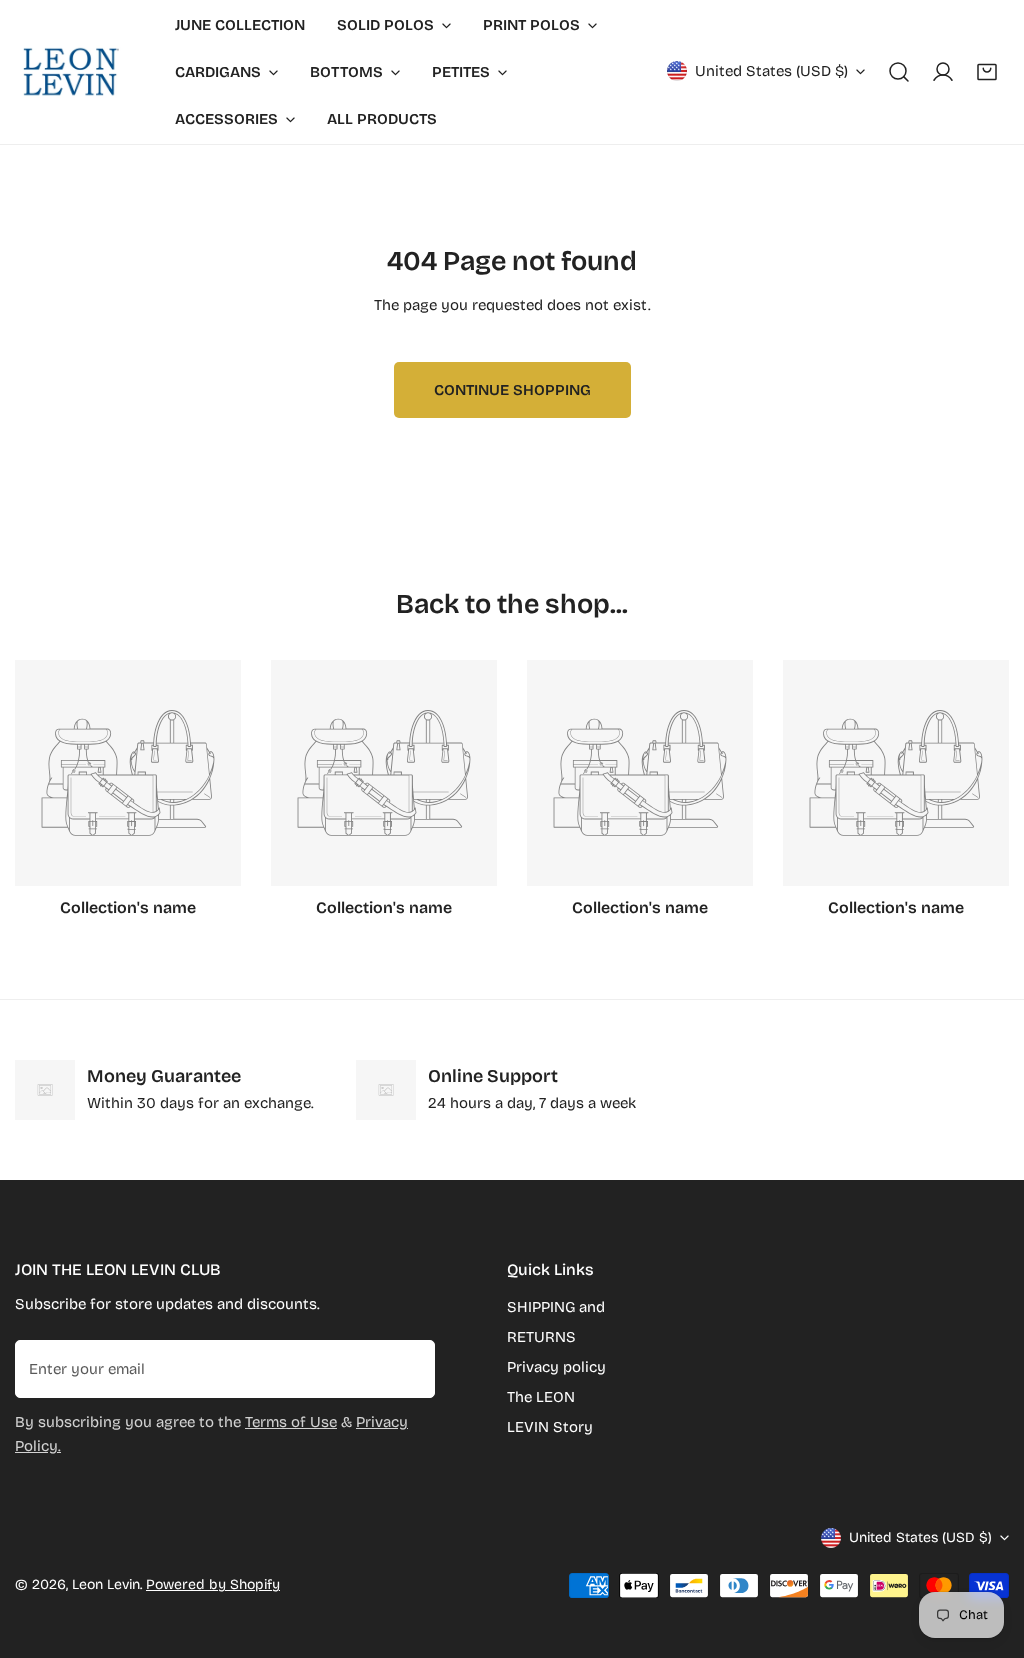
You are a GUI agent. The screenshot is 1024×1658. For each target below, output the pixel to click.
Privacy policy (556, 1367)
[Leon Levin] (70, 72)
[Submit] (409, 1368)
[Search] (899, 72)
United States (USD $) (771, 71)
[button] (987, 72)
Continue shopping (512, 390)
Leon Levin (106, 1584)
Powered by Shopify (213, 1584)
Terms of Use (291, 1422)
